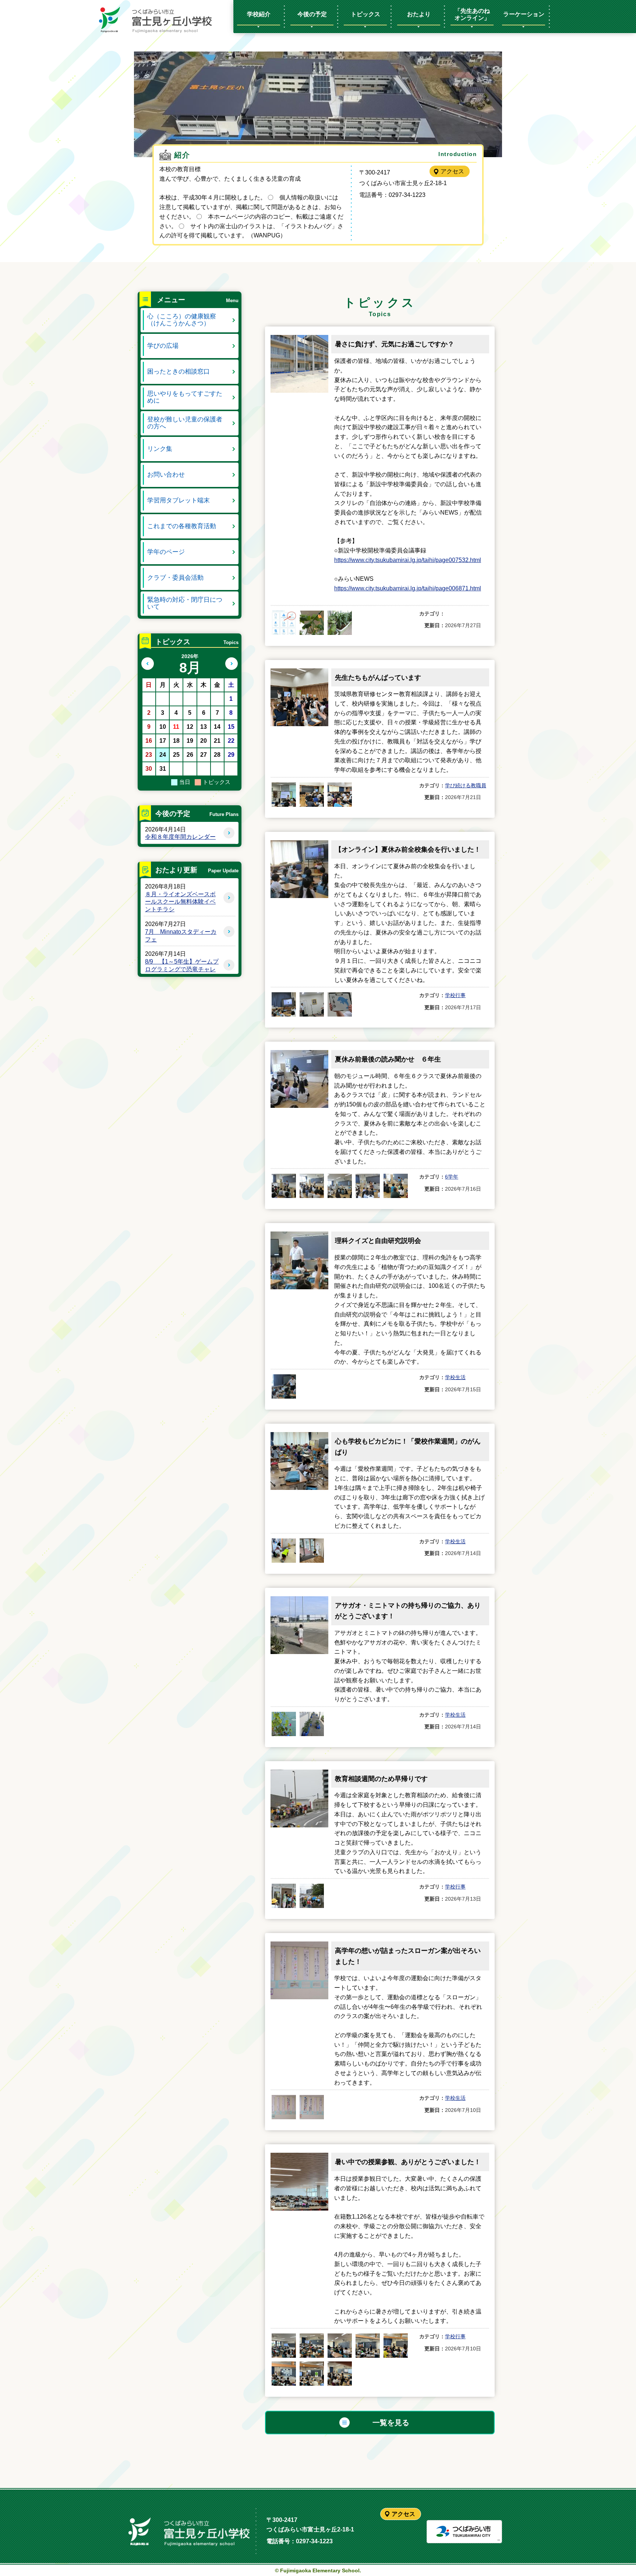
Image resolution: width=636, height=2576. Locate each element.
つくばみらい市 (464, 2532)
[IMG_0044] (312, 1551)
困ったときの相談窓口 (179, 372)
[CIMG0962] (284, 1386)
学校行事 (455, 995)
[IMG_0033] (368, 2346)
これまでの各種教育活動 (182, 526)
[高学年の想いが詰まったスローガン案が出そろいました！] (299, 1946)
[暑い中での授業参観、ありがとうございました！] (299, 2157)
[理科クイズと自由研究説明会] (299, 1236)
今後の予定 (312, 14)
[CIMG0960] (312, 1724)
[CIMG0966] (284, 1186)
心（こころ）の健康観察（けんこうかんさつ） (182, 320)
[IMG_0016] (312, 2346)
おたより (419, 14)
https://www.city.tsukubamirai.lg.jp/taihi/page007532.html (408, 560)
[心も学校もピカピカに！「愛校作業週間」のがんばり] (299, 1437)
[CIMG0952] (312, 1896)
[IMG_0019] (340, 2374)
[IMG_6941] (284, 2107)
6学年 (452, 1177)
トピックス (365, 14)
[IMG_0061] (312, 795)
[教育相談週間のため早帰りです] (299, 1774)
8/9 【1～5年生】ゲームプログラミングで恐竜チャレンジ (182, 969)
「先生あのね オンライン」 (475, 14)
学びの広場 (163, 346)
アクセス (452, 171)
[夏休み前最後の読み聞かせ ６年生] (299, 1055)
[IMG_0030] (284, 2346)
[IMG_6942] (312, 2107)
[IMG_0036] (284, 2374)
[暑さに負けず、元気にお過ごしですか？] (299, 340)
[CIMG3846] (312, 623)
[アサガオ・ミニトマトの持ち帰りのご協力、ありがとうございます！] (299, 1601)
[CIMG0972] (340, 1004)
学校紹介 (259, 14)
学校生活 (455, 1377)
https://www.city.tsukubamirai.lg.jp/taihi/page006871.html (408, 588)
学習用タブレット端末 (179, 500)
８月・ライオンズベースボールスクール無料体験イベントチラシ (180, 902)
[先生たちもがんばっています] (299, 673)
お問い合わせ (166, 475)
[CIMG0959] (284, 1724)
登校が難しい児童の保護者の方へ (185, 423)
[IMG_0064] (340, 795)
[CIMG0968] (396, 1186)
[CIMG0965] (368, 1186)
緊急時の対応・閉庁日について (185, 603)
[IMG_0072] (284, 795)
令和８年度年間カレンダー (180, 837)
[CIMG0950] (284, 1896)
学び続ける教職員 (466, 785)
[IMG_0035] (396, 2346)
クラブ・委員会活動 (175, 578)
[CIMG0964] (340, 1186)
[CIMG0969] (312, 1004)
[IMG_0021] (340, 2346)
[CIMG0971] (284, 1004)
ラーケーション (524, 14)
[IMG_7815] (284, 623)
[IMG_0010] (312, 2374)
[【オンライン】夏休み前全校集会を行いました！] (299, 845)
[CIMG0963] (312, 1186)
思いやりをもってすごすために (185, 397)
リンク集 (160, 449)
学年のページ (166, 552)
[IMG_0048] (284, 1551)
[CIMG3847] (340, 623)
